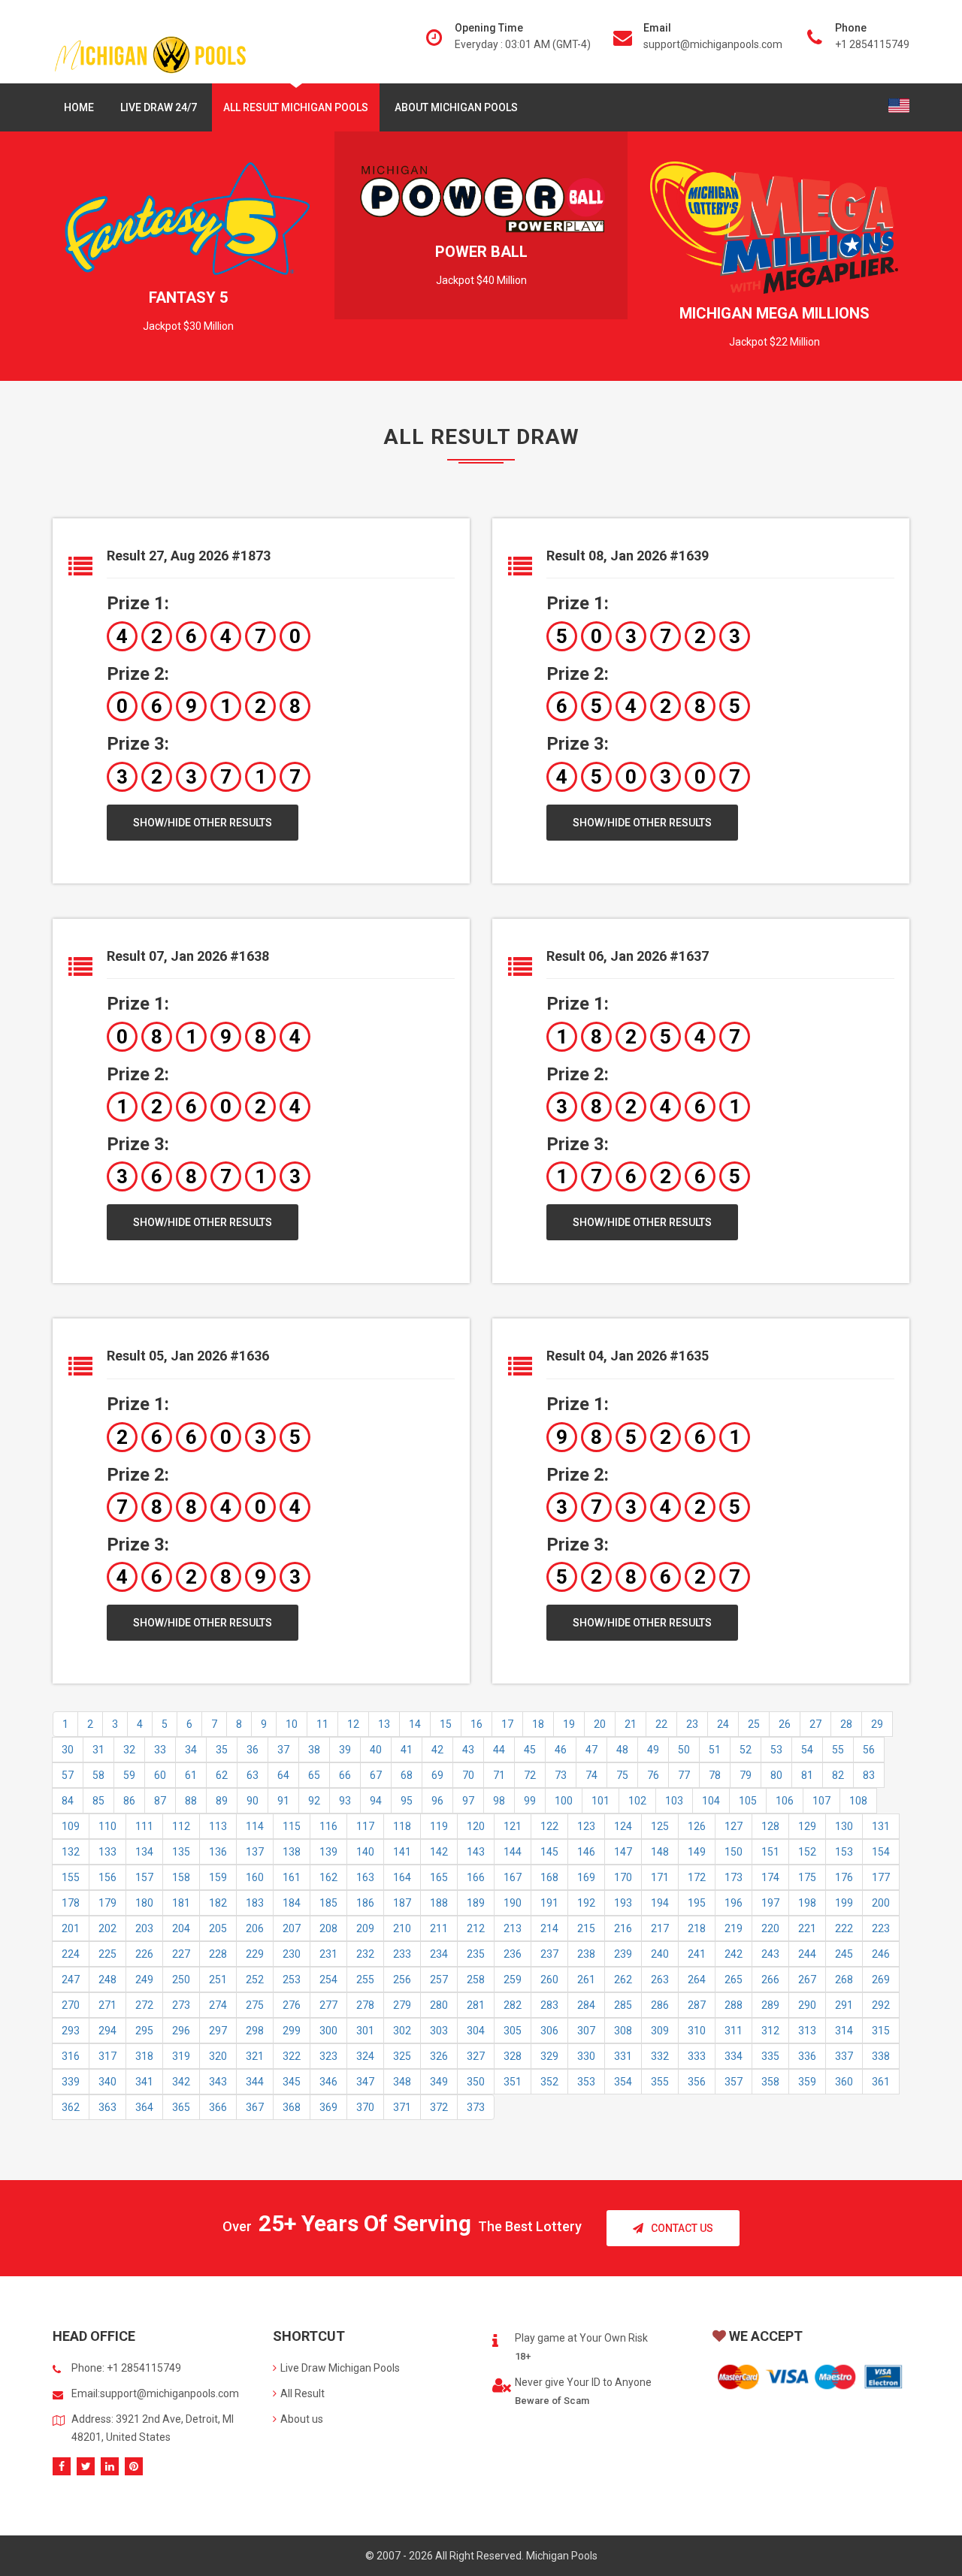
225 (107, 1954)
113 (218, 1826)
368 (292, 2107)
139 (328, 1852)
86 (129, 1801)
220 (770, 1928)
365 (181, 2107)
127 (734, 1826)
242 (734, 1954)
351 (513, 2082)
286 (660, 2005)
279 (402, 2005)
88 (191, 1801)
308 (623, 2031)
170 (623, 1877)
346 (328, 2082)
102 (637, 1801)
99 (530, 1801)
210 (402, 1928)
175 (807, 1877)
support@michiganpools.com (713, 44)
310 (697, 2031)
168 (549, 1877)
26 (785, 1724)
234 (439, 1954)
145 (549, 1852)
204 (181, 1928)
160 (255, 1877)
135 (181, 1852)
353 (586, 2082)
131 (881, 1826)
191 (549, 1903)
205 (218, 1928)
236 (513, 1954)
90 (253, 1801)
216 (623, 1928)
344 (255, 2082)
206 (255, 1928)
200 (881, 1903)
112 (181, 1826)
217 (660, 1928)
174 (770, 1877)
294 (107, 2031)
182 (218, 1903)
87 (160, 1801)
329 (549, 2056)
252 (255, 1980)
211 (439, 1928)
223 (881, 1928)
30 (68, 1750)
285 (623, 2005)
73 (561, 1775)
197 (770, 1903)
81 (807, 1775)
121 (513, 1826)
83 (869, 1775)
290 (807, 2005)
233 (402, 1954)
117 (365, 1826)
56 (869, 1750)
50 (684, 1750)
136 (218, 1852)
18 (538, 1724)
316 (71, 2056)
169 (586, 1877)
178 (71, 1903)
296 (181, 2031)
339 (71, 2082)
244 (807, 1954)
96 (437, 1801)
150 (734, 1852)
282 (513, 2005)
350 (476, 2082)
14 (415, 1724)
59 (129, 1775)
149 (697, 1852)
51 (715, 1750)
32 (129, 1750)
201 (71, 1928)
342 (181, 2082)
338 (881, 2056)
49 (653, 1750)
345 (292, 2082)
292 (881, 2005)
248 (107, 1980)
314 (844, 2031)
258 (476, 1980)
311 (734, 2031)
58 (98, 1775)
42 (437, 1750)
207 (292, 1928)
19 (569, 1724)
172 (697, 1877)
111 (144, 1826)
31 (98, 1750)
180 (144, 1903)
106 (785, 1801)
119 (439, 1826)
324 (365, 2056)
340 (107, 2082)
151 (770, 1852)
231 (328, 1954)
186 (365, 1903)
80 (776, 1775)
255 (365, 1980)
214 (549, 1928)
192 (586, 1903)
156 (107, 1877)
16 (476, 1724)
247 (71, 1980)
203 (144, 1928)
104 (711, 1801)
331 (623, 2056)
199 (844, 1903)
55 (838, 1750)
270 (71, 2005)
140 (365, 1852)
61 (191, 1775)
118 (402, 1826)
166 (476, 1877)
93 (345, 1801)
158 (181, 1877)
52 (746, 1750)
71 (499, 1775)
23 (692, 1724)
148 (660, 1852)
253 (292, 1980)
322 (292, 2056)
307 (586, 2031)
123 (586, 1826)
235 (476, 1954)
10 (292, 1724)
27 (815, 1724)
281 (476, 2005)
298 (255, 2031)
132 (71, 1852)
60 (160, 1775)
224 (71, 1954)
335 (770, 2056)
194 (660, 1903)
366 (218, 2107)
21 (631, 1724)
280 (439, 2005)
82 (838, 1775)
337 (844, 2056)
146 (586, 1852)
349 (439, 2082)
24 (723, 1724)
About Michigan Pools (456, 107)
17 (507, 1724)
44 (499, 1750)
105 (748, 1801)
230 (292, 1954)
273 (181, 2005)
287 (697, 2005)
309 (660, 2031)
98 (499, 1801)
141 (402, 1852)
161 (292, 1877)
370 (365, 2107)
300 (328, 2031)
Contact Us (682, 2228)
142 (439, 1852)
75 (622, 1775)
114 (255, 1826)
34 (191, 1750)
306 (549, 2031)
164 (402, 1877)
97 (468, 1801)
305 (513, 2031)
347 (365, 2082)
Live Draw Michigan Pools (340, 2368)
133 (107, 1852)
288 (734, 2005)
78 (715, 1775)
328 (513, 2056)
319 (181, 2056)
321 (255, 2056)
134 (144, 1852)
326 (439, 2056)
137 (255, 1852)
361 (881, 2082)
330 (586, 2056)
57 (68, 1775)
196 (734, 1903)
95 (407, 1801)
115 (292, 1826)
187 (402, 1903)
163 (365, 1877)
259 (513, 1980)
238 (586, 1954)
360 (844, 2082)
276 (292, 2005)
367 (255, 2107)
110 (107, 1826)
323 (328, 2056)
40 (376, 1750)
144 (513, 1852)
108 (858, 1801)
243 (770, 1954)
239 (623, 1954)
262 (623, 1980)
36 (253, 1750)
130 (844, 1826)
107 (821, 1801)
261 (586, 1980)
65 (314, 1775)
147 (623, 1852)
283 (549, 2005)
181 (181, 1903)
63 (253, 1775)
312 (770, 2031)
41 (407, 1750)
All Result (303, 2393)
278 (365, 2005)
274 (218, 2005)
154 (881, 1852)
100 (564, 1801)
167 (513, 1877)
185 (328, 1903)
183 (255, 1903)
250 (181, 1980)
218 (697, 1928)
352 (549, 2082)
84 (68, 1801)
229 (255, 1954)
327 (476, 2056)
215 (586, 1928)
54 (807, 1750)
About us (302, 2419)
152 (807, 1852)
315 (881, 2031)
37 (283, 1750)
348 (402, 2082)
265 (734, 1980)
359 (807, 2082)
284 (586, 2005)
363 (107, 2107)
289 (770, 2005)
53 (776, 1750)
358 (770, 2082)
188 (439, 1903)
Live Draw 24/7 (159, 107)
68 (407, 1775)
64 (283, 1775)
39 (345, 1750)
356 (697, 2082)
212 (476, 1928)
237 (549, 1954)
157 (144, 1877)
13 (384, 1724)
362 (71, 2107)
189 (476, 1903)
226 (144, 1954)
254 (328, 1980)
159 (218, 1877)
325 (402, 2056)
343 (218, 2082)
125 (660, 1826)
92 (314, 1801)
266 (770, 1980)
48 (622, 1750)
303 (439, 2031)
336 (807, 2056)
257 (439, 1980)
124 (623, 1826)
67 (376, 1775)
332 (660, 2056)
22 (661, 1724)
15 (446, 1724)
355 (660, 2082)
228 (218, 1954)
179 (107, 1903)
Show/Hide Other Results (203, 823)
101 (600, 1801)
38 (314, 1750)
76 (653, 1775)
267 (807, 1980)
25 (754, 1724)
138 (292, 1852)
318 (144, 2056)
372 (439, 2107)
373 (476, 2107)
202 (107, 1928)
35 (222, 1750)
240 (660, 1954)
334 (734, 2056)
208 (328, 1928)
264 (697, 1980)
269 (881, 1980)
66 (345, 1775)
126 (697, 1826)
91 (283, 1801)
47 (591, 1750)
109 (71, 1826)
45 (530, 1750)
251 (218, 1980)
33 (160, 1750)
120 (476, 1826)
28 (846, 1724)
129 (807, 1826)
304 (476, 2031)
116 (328, 1826)
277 (328, 2005)
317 (107, 2056)
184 (292, 1903)
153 (844, 1852)
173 (734, 1877)
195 (697, 1903)
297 (218, 2031)
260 (549, 1980)
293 (71, 2031)
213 (513, 1928)
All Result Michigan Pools (296, 107)
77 (684, 1775)
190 (513, 1903)
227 (181, 1954)
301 (365, 2031)
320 (218, 2056)
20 (600, 1724)
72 (530, 1775)
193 (623, 1903)
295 (144, 2031)
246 (881, 1954)
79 (746, 1775)
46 (561, 1750)
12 (353, 1724)
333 (697, 2056)
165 (439, 1877)
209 (365, 1928)
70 (468, 1775)
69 (437, 1775)
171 (660, 1877)
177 (881, 1877)
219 (734, 1928)
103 (674, 1801)
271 (107, 2005)
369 (328, 2107)
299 (292, 2031)
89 (222, 1801)
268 (844, 1980)
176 (844, 1877)
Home (79, 107)
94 (376, 1801)
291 (844, 2005)
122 (549, 1826)
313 (807, 2031)
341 (144, 2082)
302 (402, 2031)
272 (144, 2005)
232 (365, 1954)
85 (98, 1801)
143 (476, 1852)
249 (144, 1980)
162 (328, 1877)
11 (322, 1724)
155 (71, 1877)
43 (468, 1750)
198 (807, 1903)
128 (770, 1826)
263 (660, 1980)
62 (222, 1775)
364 (144, 2107)
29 (877, 1724)
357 (734, 2082)
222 (844, 1928)
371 (402, 2107)
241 (697, 1954)
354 (623, 2082)
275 (255, 2005)
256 (402, 1980)
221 (807, 1928)
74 (591, 1775)
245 (844, 1954)
